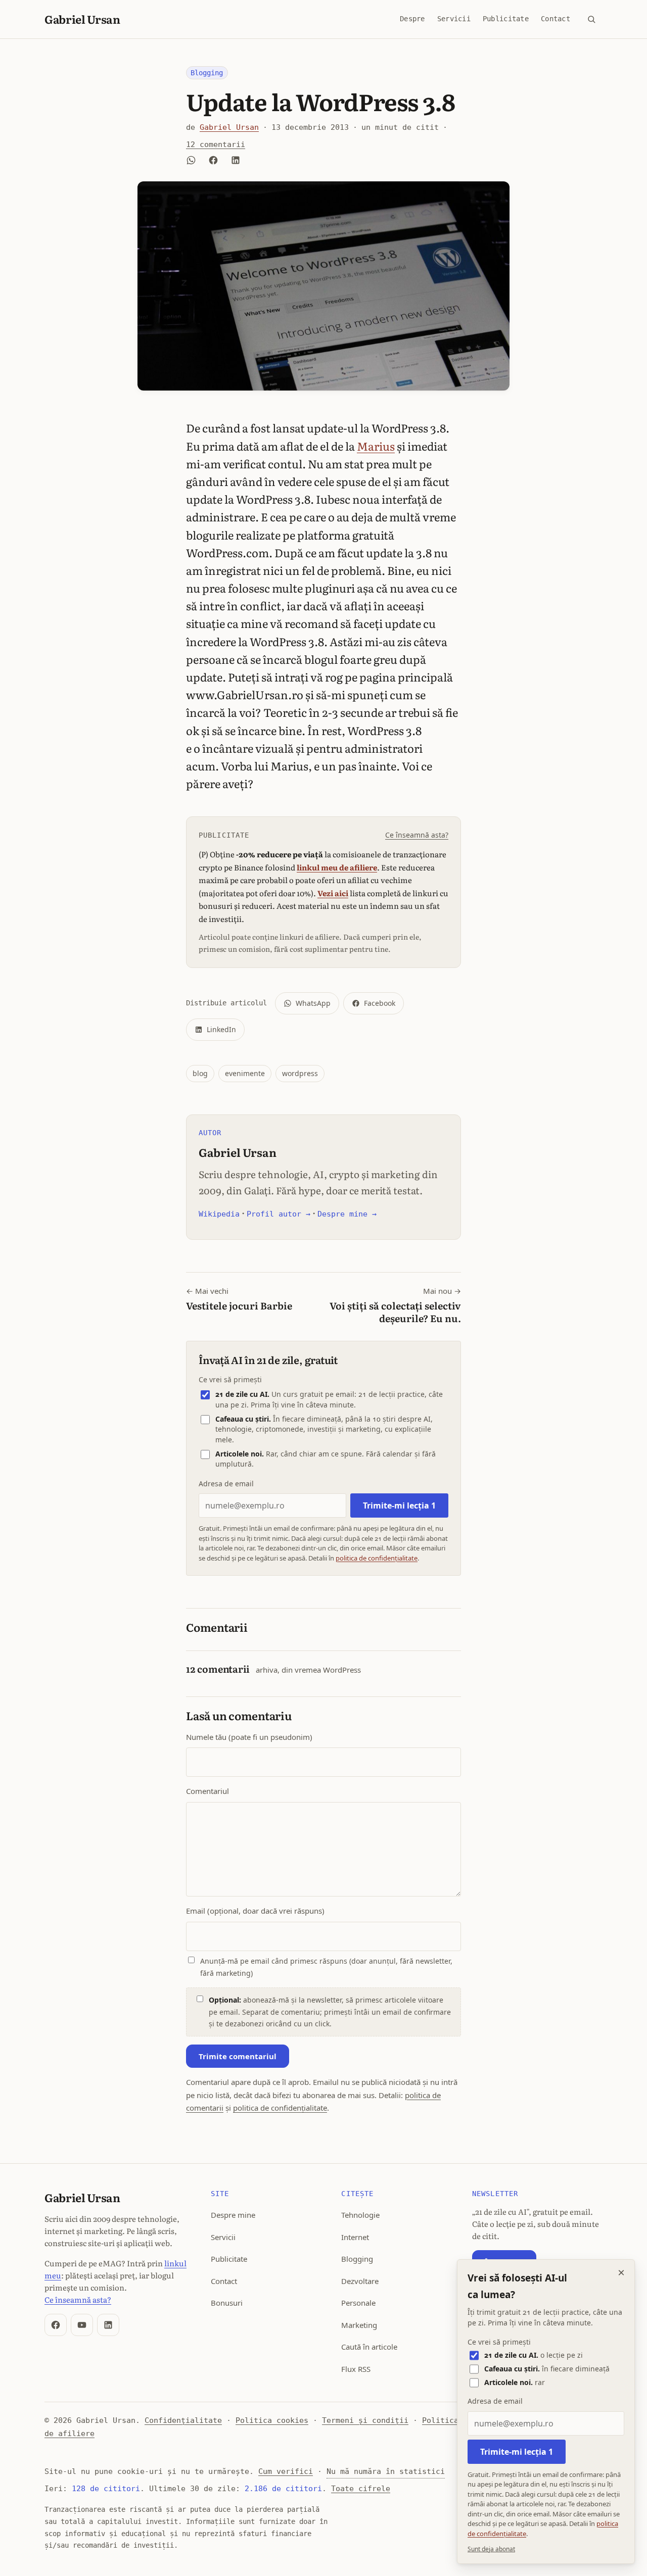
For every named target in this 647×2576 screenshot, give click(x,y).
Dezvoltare (360, 2281)
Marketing (359, 2325)
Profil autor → (279, 1214)
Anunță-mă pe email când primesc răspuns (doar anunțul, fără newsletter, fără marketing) (326, 1967)
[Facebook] (56, 2325)
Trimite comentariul (238, 2056)
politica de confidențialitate (377, 1558)
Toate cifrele (361, 2489)
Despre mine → (347, 1214)
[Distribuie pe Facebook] (213, 160)
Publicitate (506, 19)
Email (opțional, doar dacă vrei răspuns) (255, 1911)
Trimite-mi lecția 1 (399, 1505)
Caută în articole (369, 2347)
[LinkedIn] (108, 2325)
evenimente (245, 1073)
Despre (412, 19)
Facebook (380, 1003)
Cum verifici (286, 2471)
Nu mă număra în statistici (386, 2471)
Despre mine (233, 2215)
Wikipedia (219, 1214)
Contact (556, 19)
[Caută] (591, 19)
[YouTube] (82, 2325)
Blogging (207, 73)
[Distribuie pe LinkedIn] (236, 160)
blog (200, 1073)
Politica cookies (272, 2420)
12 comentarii (216, 144)
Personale (358, 2303)
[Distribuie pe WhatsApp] (191, 160)
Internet (355, 2237)
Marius (376, 446)
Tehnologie (360, 2215)
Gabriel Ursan (82, 19)
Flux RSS (356, 2369)
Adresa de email (226, 1484)
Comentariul (207, 1791)
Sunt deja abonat (491, 2549)
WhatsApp (313, 1003)
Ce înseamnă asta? (417, 835)
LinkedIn (221, 1029)
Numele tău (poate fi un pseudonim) (249, 1737)
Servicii (454, 19)
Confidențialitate (183, 2420)
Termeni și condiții (365, 2420)
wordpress (300, 1073)
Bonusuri (227, 2303)
